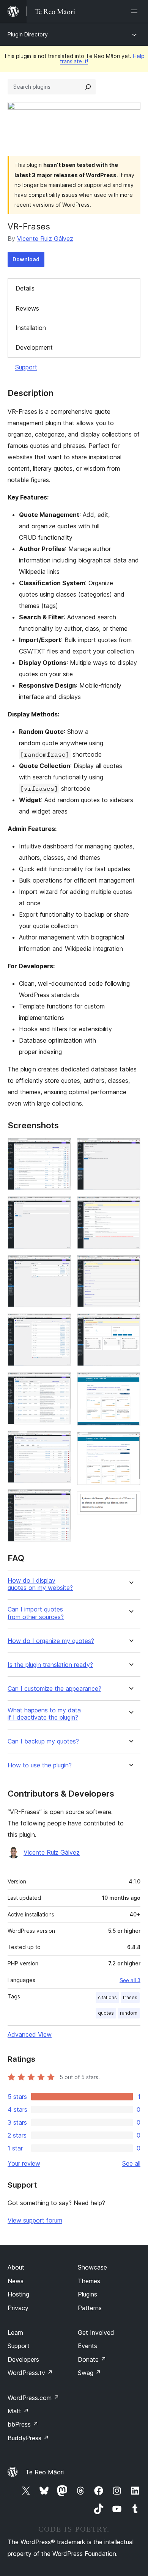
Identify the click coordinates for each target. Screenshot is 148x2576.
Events (87, 2346)
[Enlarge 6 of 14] (61, 1441)
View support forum (35, 2220)
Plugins (87, 2294)
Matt (18, 2411)
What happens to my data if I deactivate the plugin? (44, 1714)
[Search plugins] (88, 87)
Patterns (90, 2308)
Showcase (92, 2267)
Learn (15, 2333)
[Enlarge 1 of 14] (61, 1148)
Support (26, 367)
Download (26, 259)
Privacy (18, 2308)
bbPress (23, 2424)
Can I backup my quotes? (43, 1741)
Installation (31, 328)
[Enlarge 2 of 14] (61, 1206)
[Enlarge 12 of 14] (130, 1382)
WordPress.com (33, 2398)
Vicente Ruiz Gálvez (45, 239)
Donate (92, 2359)
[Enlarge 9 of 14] (130, 1206)
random (129, 2013)
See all (131, 2163)
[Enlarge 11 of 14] (130, 1324)
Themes (89, 2281)
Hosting (18, 2294)
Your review (24, 2163)
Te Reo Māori (45, 2472)
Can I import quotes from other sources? (36, 1613)
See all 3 (130, 1980)
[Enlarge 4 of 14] (61, 1324)
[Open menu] (136, 11)
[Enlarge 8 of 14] (130, 1148)
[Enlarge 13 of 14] (130, 1442)
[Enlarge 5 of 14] (61, 1382)
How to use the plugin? (40, 1765)
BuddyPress (28, 2438)
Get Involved (96, 2333)
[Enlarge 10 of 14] (130, 1265)
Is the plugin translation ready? (50, 1665)
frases (130, 1997)
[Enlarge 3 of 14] (61, 1265)
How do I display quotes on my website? (40, 1584)
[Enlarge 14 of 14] (130, 1502)
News (16, 2281)
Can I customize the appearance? (54, 1689)
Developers (23, 2359)
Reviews (27, 308)
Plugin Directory (28, 34)
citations (107, 1997)
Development (34, 347)
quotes (106, 2013)
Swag (89, 2373)
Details (25, 288)
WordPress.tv (30, 2373)
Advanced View (30, 2034)
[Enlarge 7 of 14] (61, 1499)
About (16, 2267)
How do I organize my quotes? (51, 1641)
